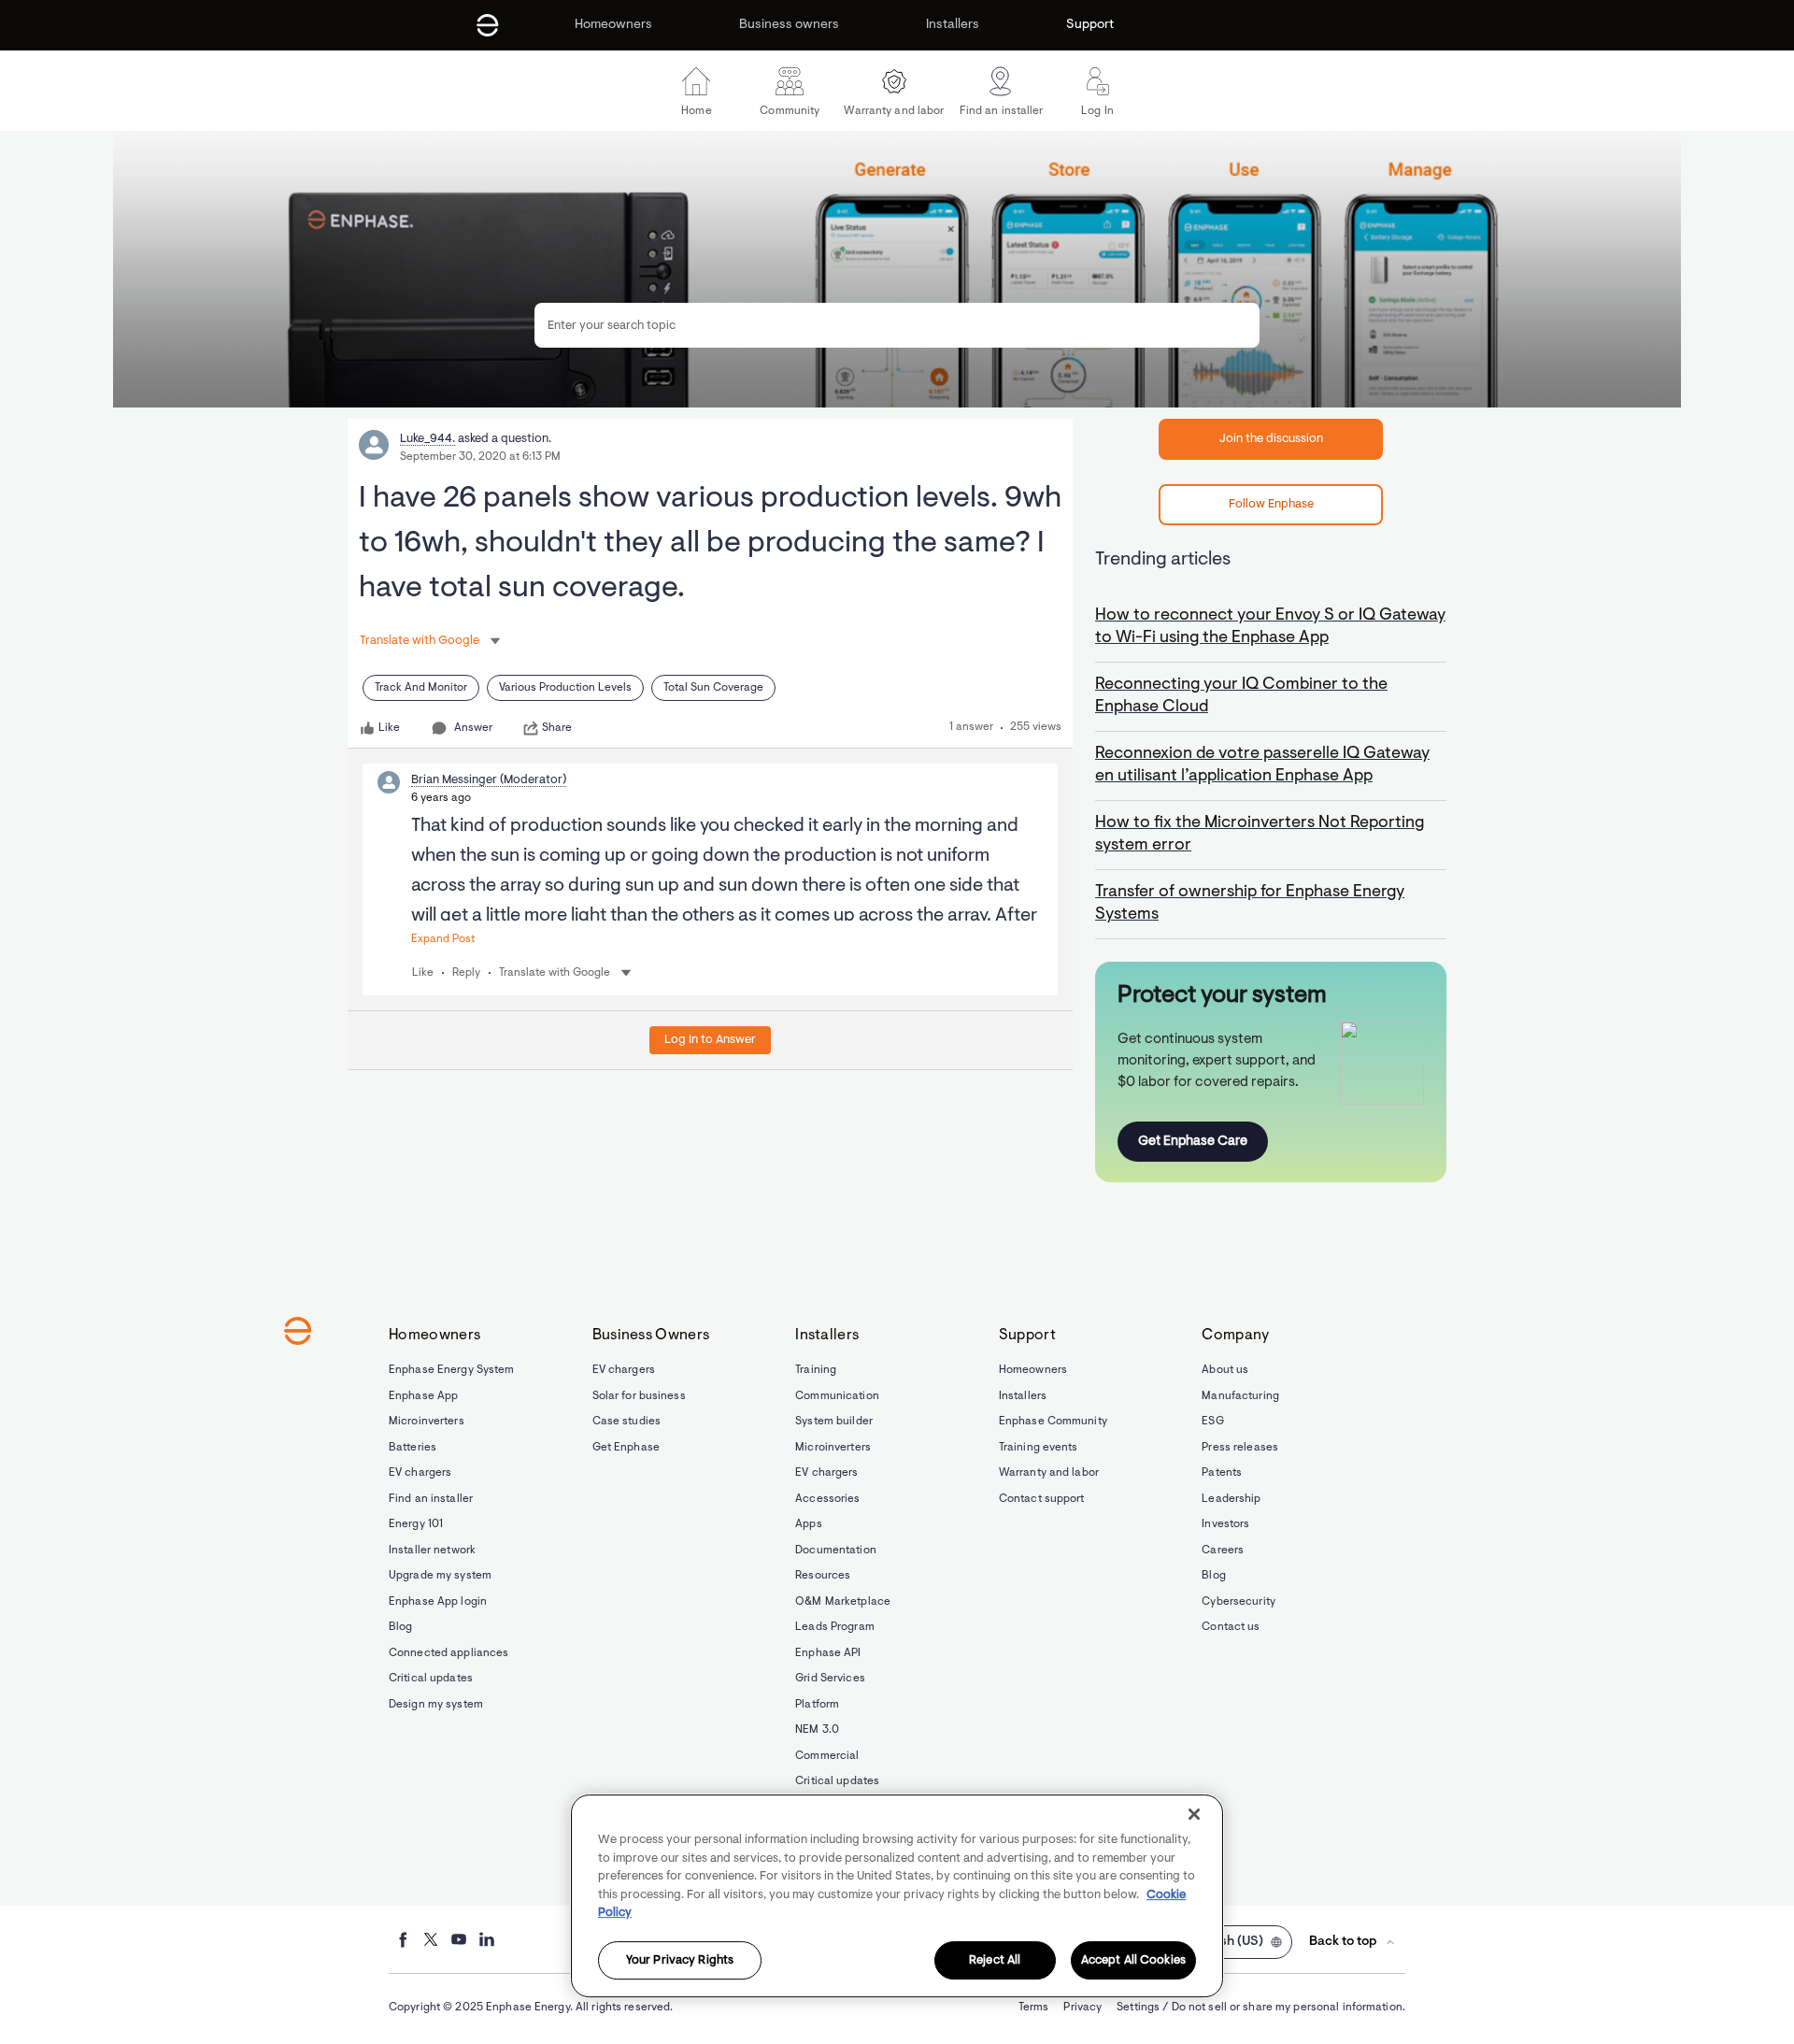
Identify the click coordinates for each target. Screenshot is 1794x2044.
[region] (897, 1896)
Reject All (995, 1960)
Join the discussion (1271, 439)
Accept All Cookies (1133, 1960)
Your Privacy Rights (680, 1960)
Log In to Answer (710, 1040)
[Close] (1194, 1814)
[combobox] (897, 325)
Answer (473, 728)
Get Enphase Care (1193, 1142)
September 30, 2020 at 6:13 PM (480, 457)
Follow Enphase (1271, 504)
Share (557, 728)
